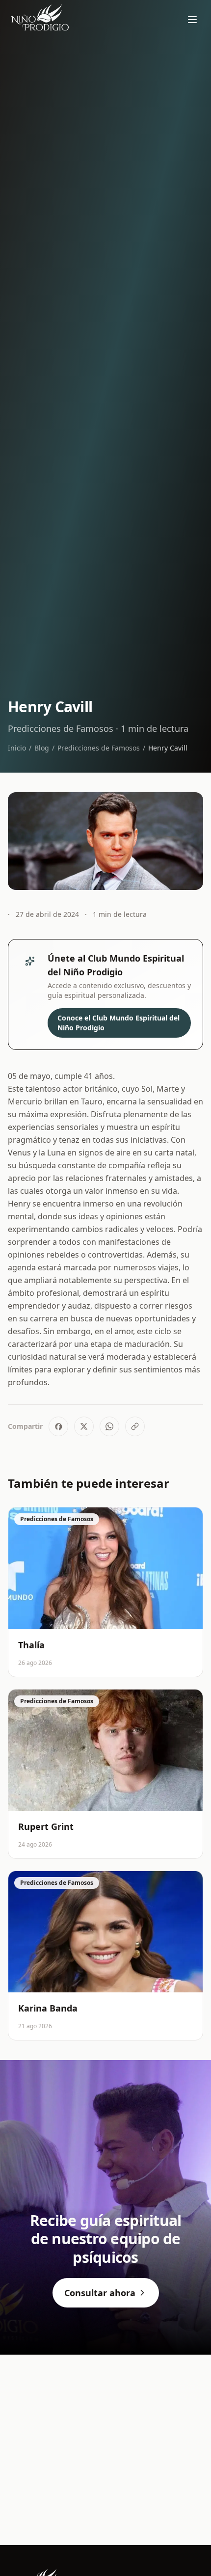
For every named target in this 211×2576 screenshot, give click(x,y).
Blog (42, 748)
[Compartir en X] (84, 1426)
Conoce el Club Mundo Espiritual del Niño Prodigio (119, 1023)
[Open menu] (192, 20)
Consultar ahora (100, 2293)
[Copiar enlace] (135, 1426)
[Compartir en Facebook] (58, 1426)
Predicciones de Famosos (99, 748)
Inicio (17, 748)
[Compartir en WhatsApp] (109, 1426)
